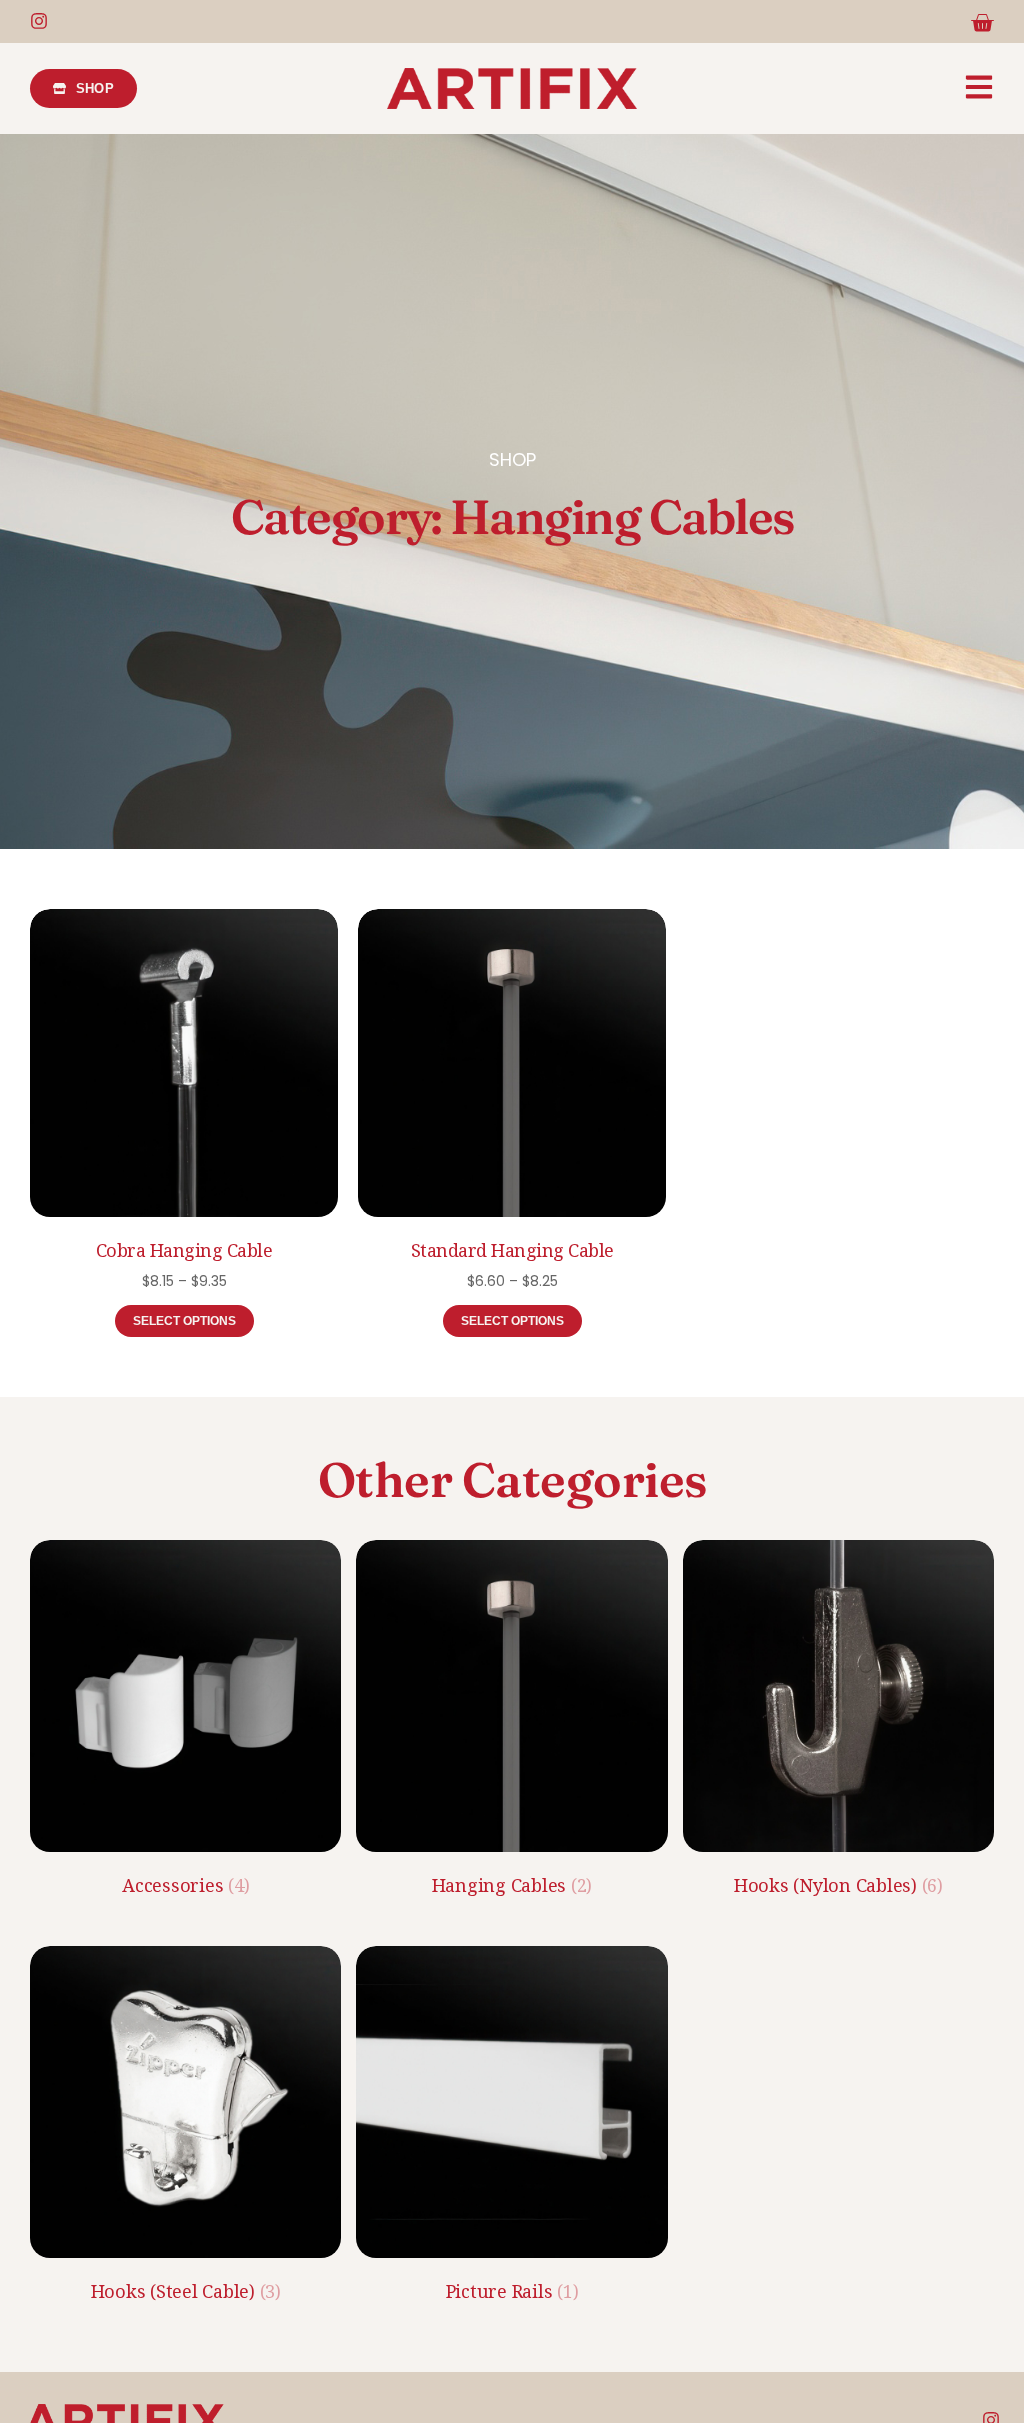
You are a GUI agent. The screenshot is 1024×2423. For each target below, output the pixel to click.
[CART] (982, 23)
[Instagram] (39, 21)
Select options (184, 1321)
